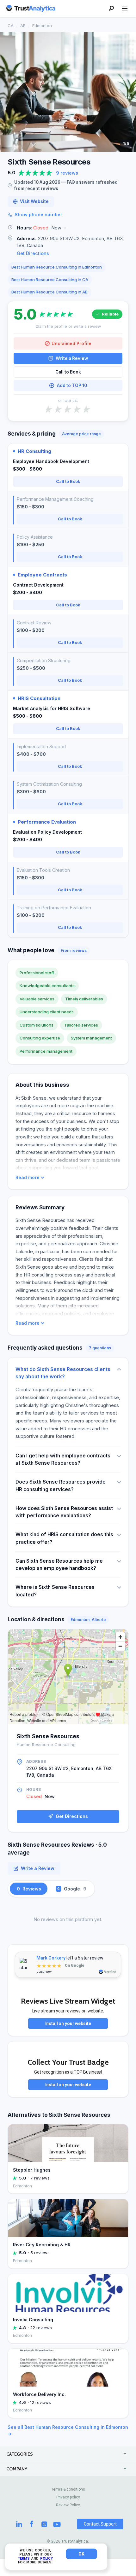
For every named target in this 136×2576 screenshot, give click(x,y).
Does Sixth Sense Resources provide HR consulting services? (61, 1485)
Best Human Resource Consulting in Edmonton (57, 267)
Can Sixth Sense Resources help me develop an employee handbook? (59, 1565)
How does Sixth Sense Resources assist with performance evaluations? (64, 1512)
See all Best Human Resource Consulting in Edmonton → (68, 2430)
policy (46, 2559)
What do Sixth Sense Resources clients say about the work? (63, 1373)
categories (20, 2454)
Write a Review (72, 358)
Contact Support (100, 2524)
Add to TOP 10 (72, 385)
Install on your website (68, 2023)
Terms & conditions (68, 2489)
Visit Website (34, 201)
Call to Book (68, 372)
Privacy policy (68, 2497)
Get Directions (33, 253)
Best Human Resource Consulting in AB (49, 292)
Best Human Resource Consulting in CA (50, 280)
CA (11, 26)
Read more (28, 1178)
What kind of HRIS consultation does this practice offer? (64, 1538)
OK (81, 2554)
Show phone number (38, 214)
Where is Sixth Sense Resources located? (55, 1591)
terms (24, 2559)
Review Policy (68, 2505)
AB (23, 26)
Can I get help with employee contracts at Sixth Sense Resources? (63, 1459)
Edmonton (42, 26)
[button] (68, 228)
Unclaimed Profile (71, 343)
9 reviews (67, 173)
